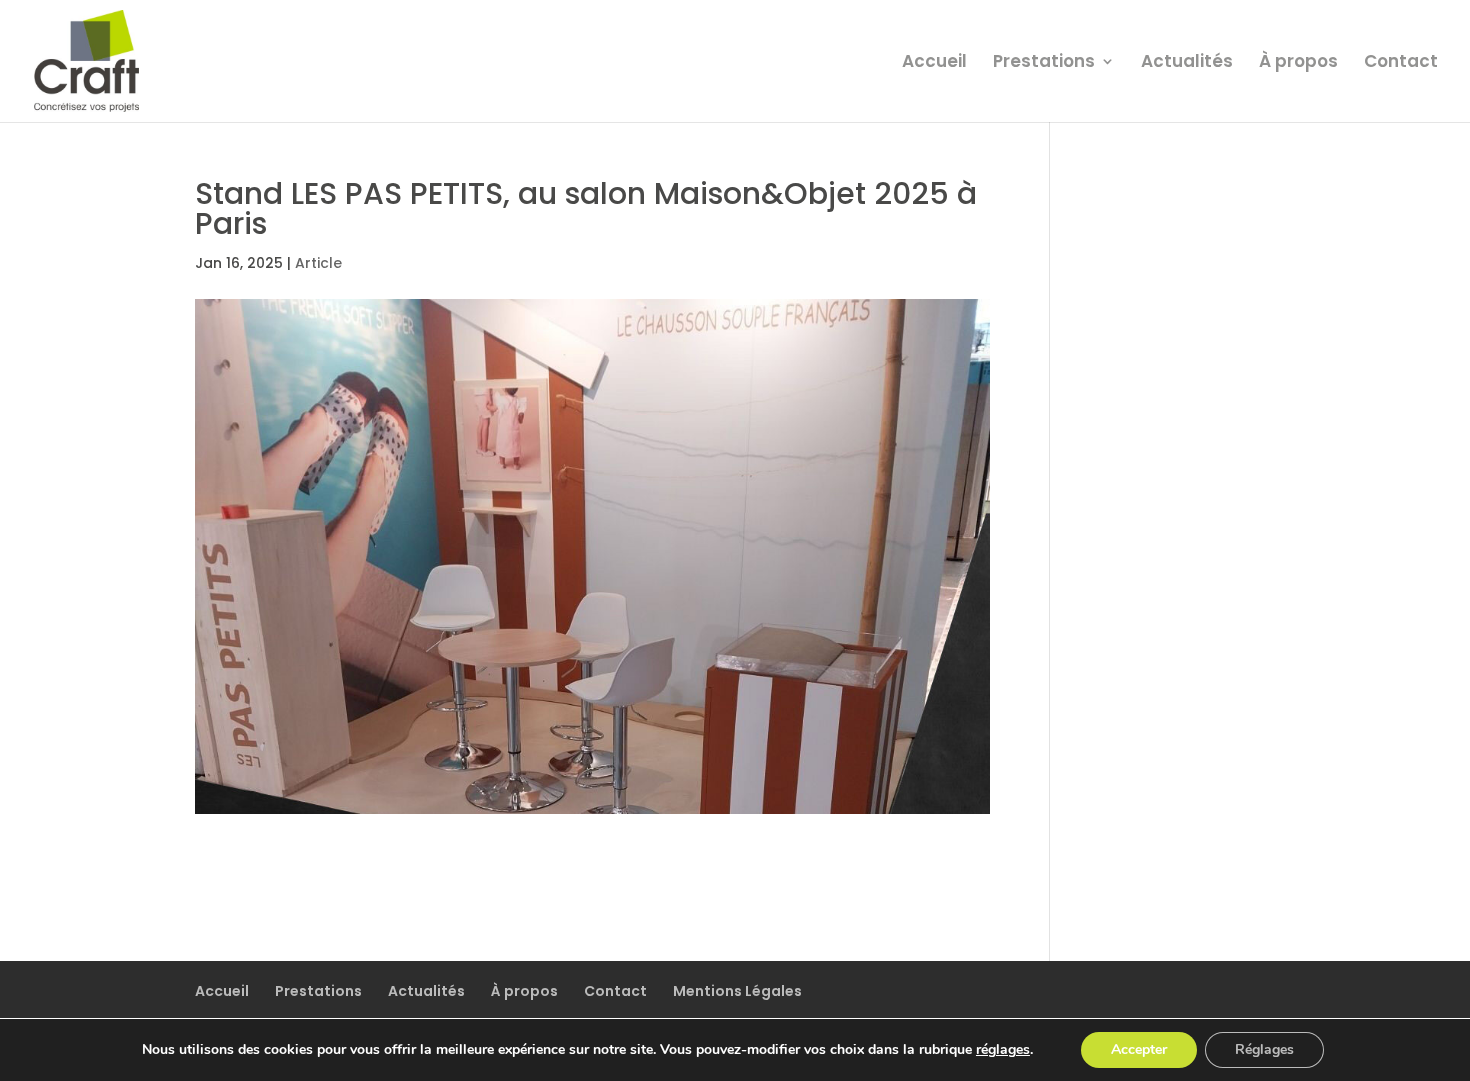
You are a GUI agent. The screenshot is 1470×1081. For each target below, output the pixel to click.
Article (318, 263)
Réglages (1264, 1049)
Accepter (1139, 1049)
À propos (1298, 63)
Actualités (1187, 63)
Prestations (1044, 63)
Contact (1401, 63)
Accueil (934, 63)
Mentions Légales (737, 991)
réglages (1003, 1050)
